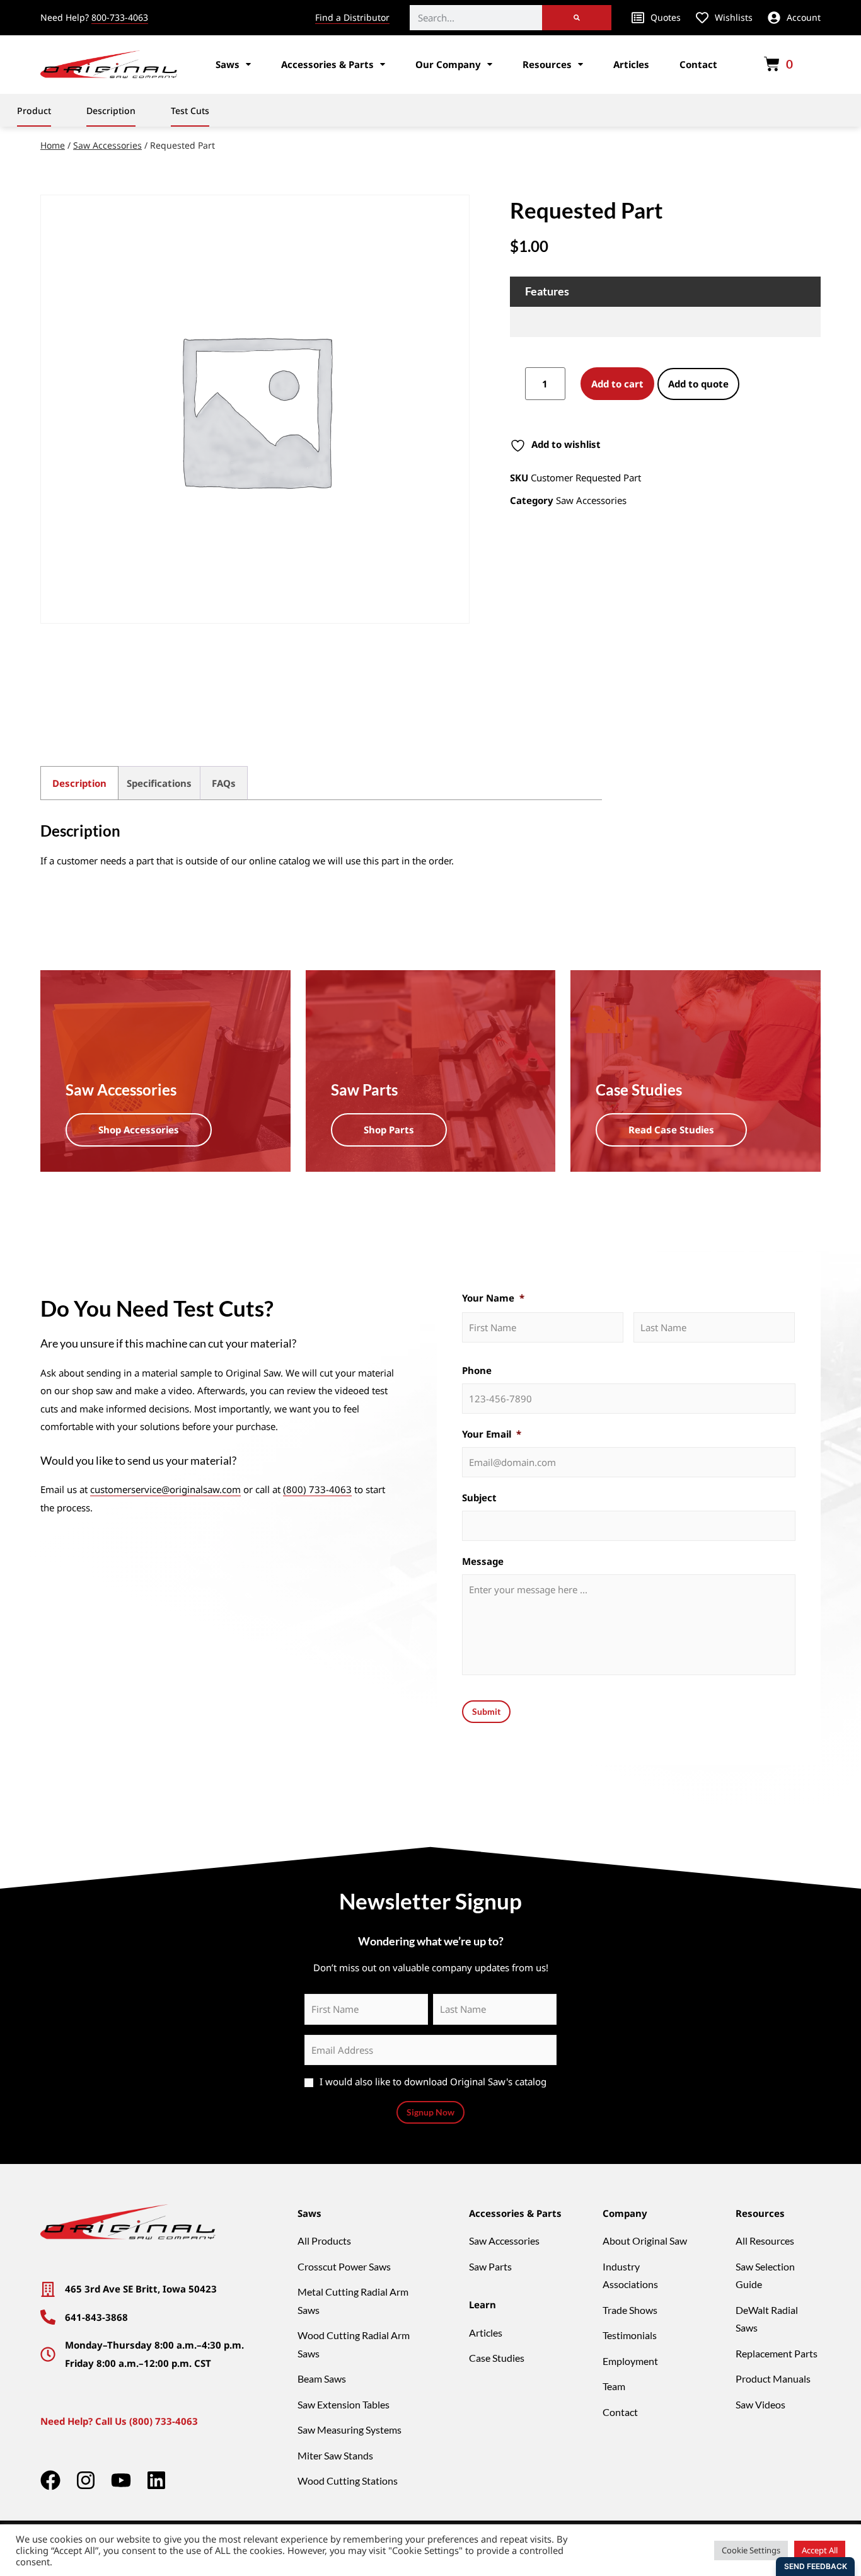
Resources (547, 64)
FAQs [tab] (224, 783)
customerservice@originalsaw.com (165, 1489)
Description (111, 111)
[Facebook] (50, 2480)
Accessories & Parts (327, 64)
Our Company (448, 64)
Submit (486, 1711)
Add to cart (617, 384)
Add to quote (698, 384)
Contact (698, 64)
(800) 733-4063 (317, 1489)
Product (34, 111)
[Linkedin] (156, 2480)
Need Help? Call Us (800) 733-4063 (119, 2421)
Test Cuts (190, 111)
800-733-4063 (120, 17)
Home (53, 145)
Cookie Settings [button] (751, 2550)
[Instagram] (86, 2480)
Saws (228, 64)
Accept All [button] (820, 2550)
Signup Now (430, 2112)
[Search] (577, 18)
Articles (631, 64)
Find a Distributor (352, 17)
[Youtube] (121, 2480)
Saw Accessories (107, 145)
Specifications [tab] (159, 783)
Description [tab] (79, 783)
